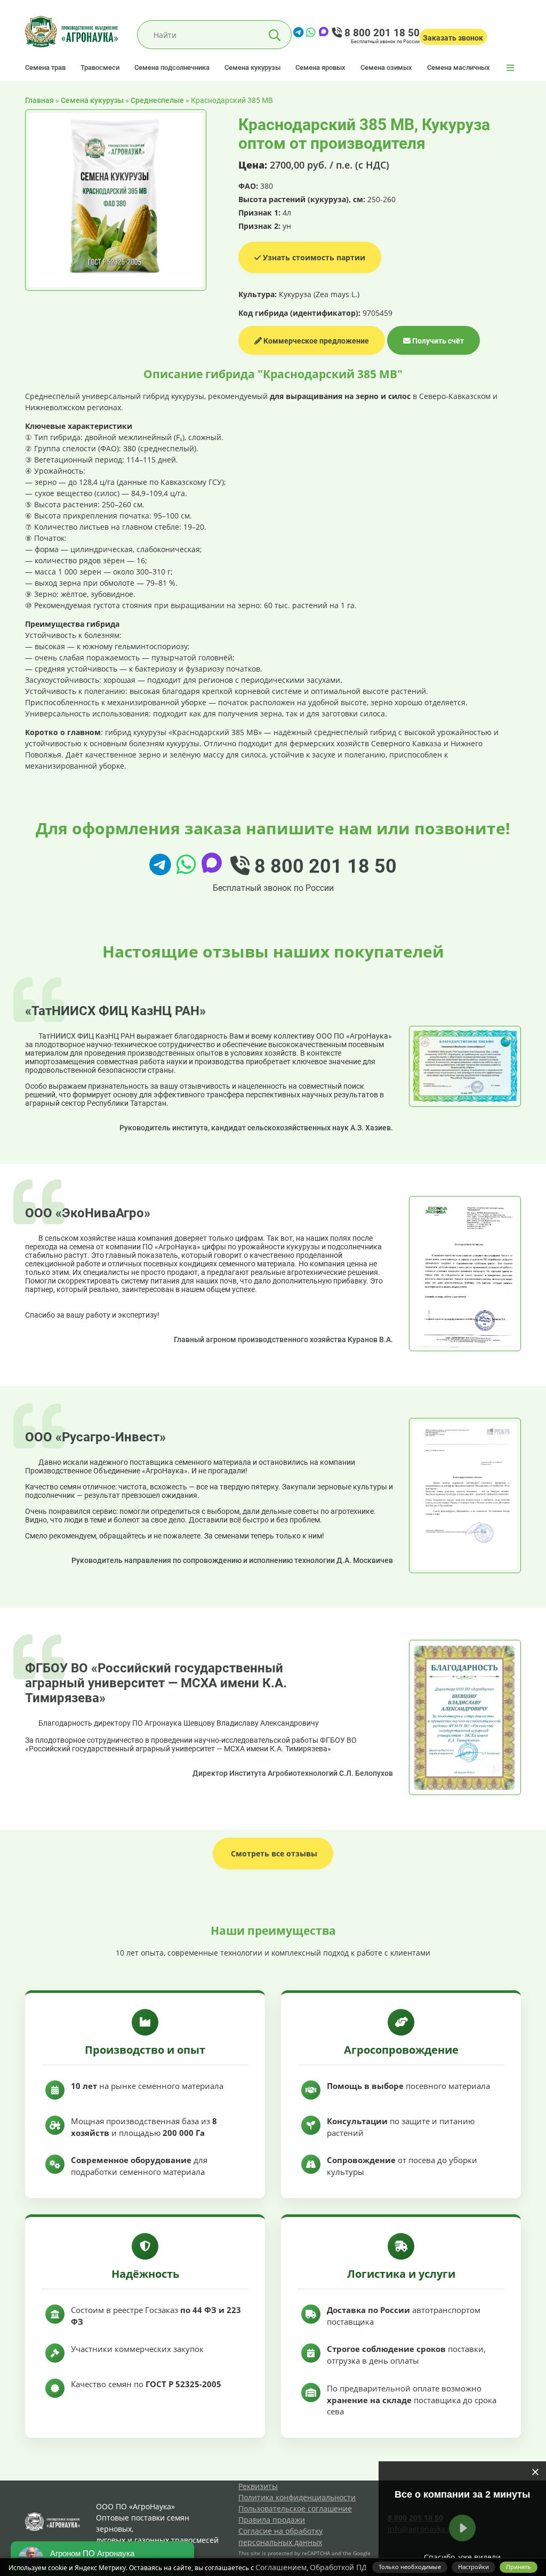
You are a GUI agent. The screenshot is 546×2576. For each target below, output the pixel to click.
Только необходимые (410, 2567)
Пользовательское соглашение (295, 2509)
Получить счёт (437, 341)
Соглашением (281, 2567)
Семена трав (45, 67)
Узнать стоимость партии (313, 257)
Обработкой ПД (338, 2567)
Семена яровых (320, 67)
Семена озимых (386, 67)
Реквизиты (258, 2486)
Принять (519, 2567)
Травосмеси (100, 67)
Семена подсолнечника (172, 67)
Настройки (473, 2567)
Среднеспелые (157, 100)
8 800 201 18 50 (381, 33)
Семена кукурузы (252, 67)
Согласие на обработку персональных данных (280, 2537)
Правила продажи (272, 2520)
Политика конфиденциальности (297, 2497)
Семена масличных (459, 67)
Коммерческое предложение (315, 341)
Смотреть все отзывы (273, 1853)
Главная (39, 100)
